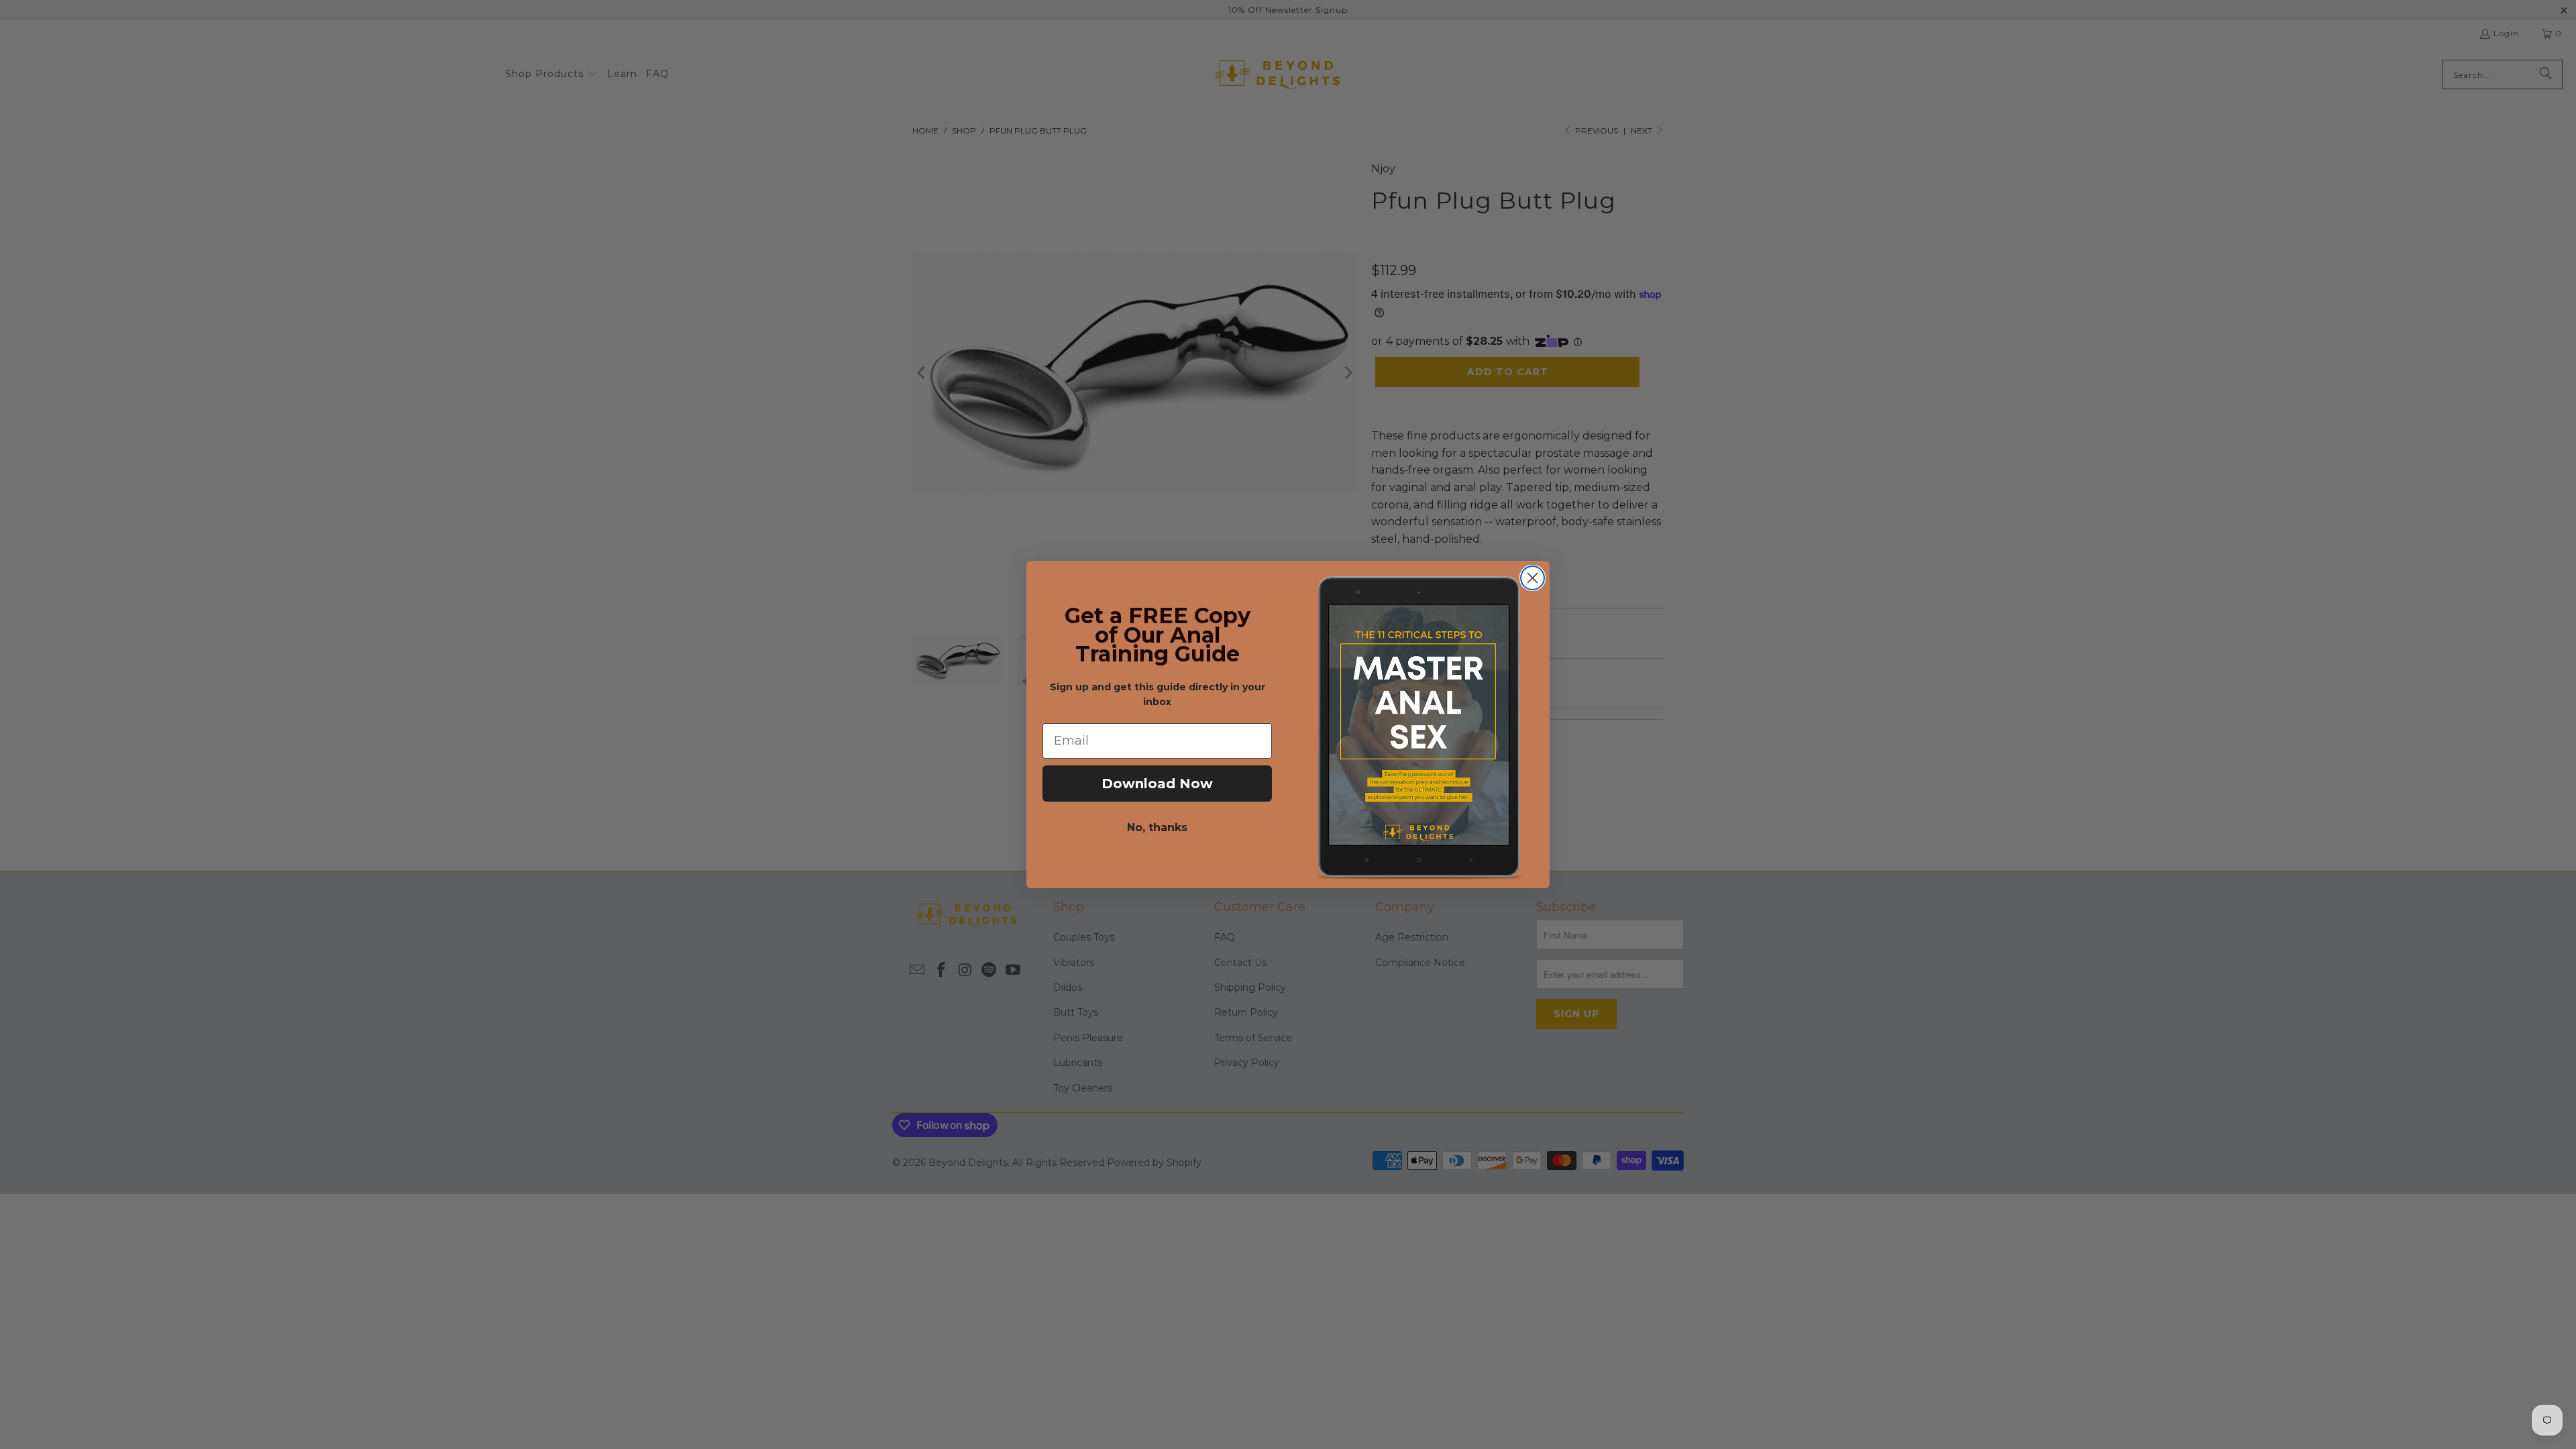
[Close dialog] (1533, 578)
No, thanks (1157, 827)
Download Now (1157, 784)
